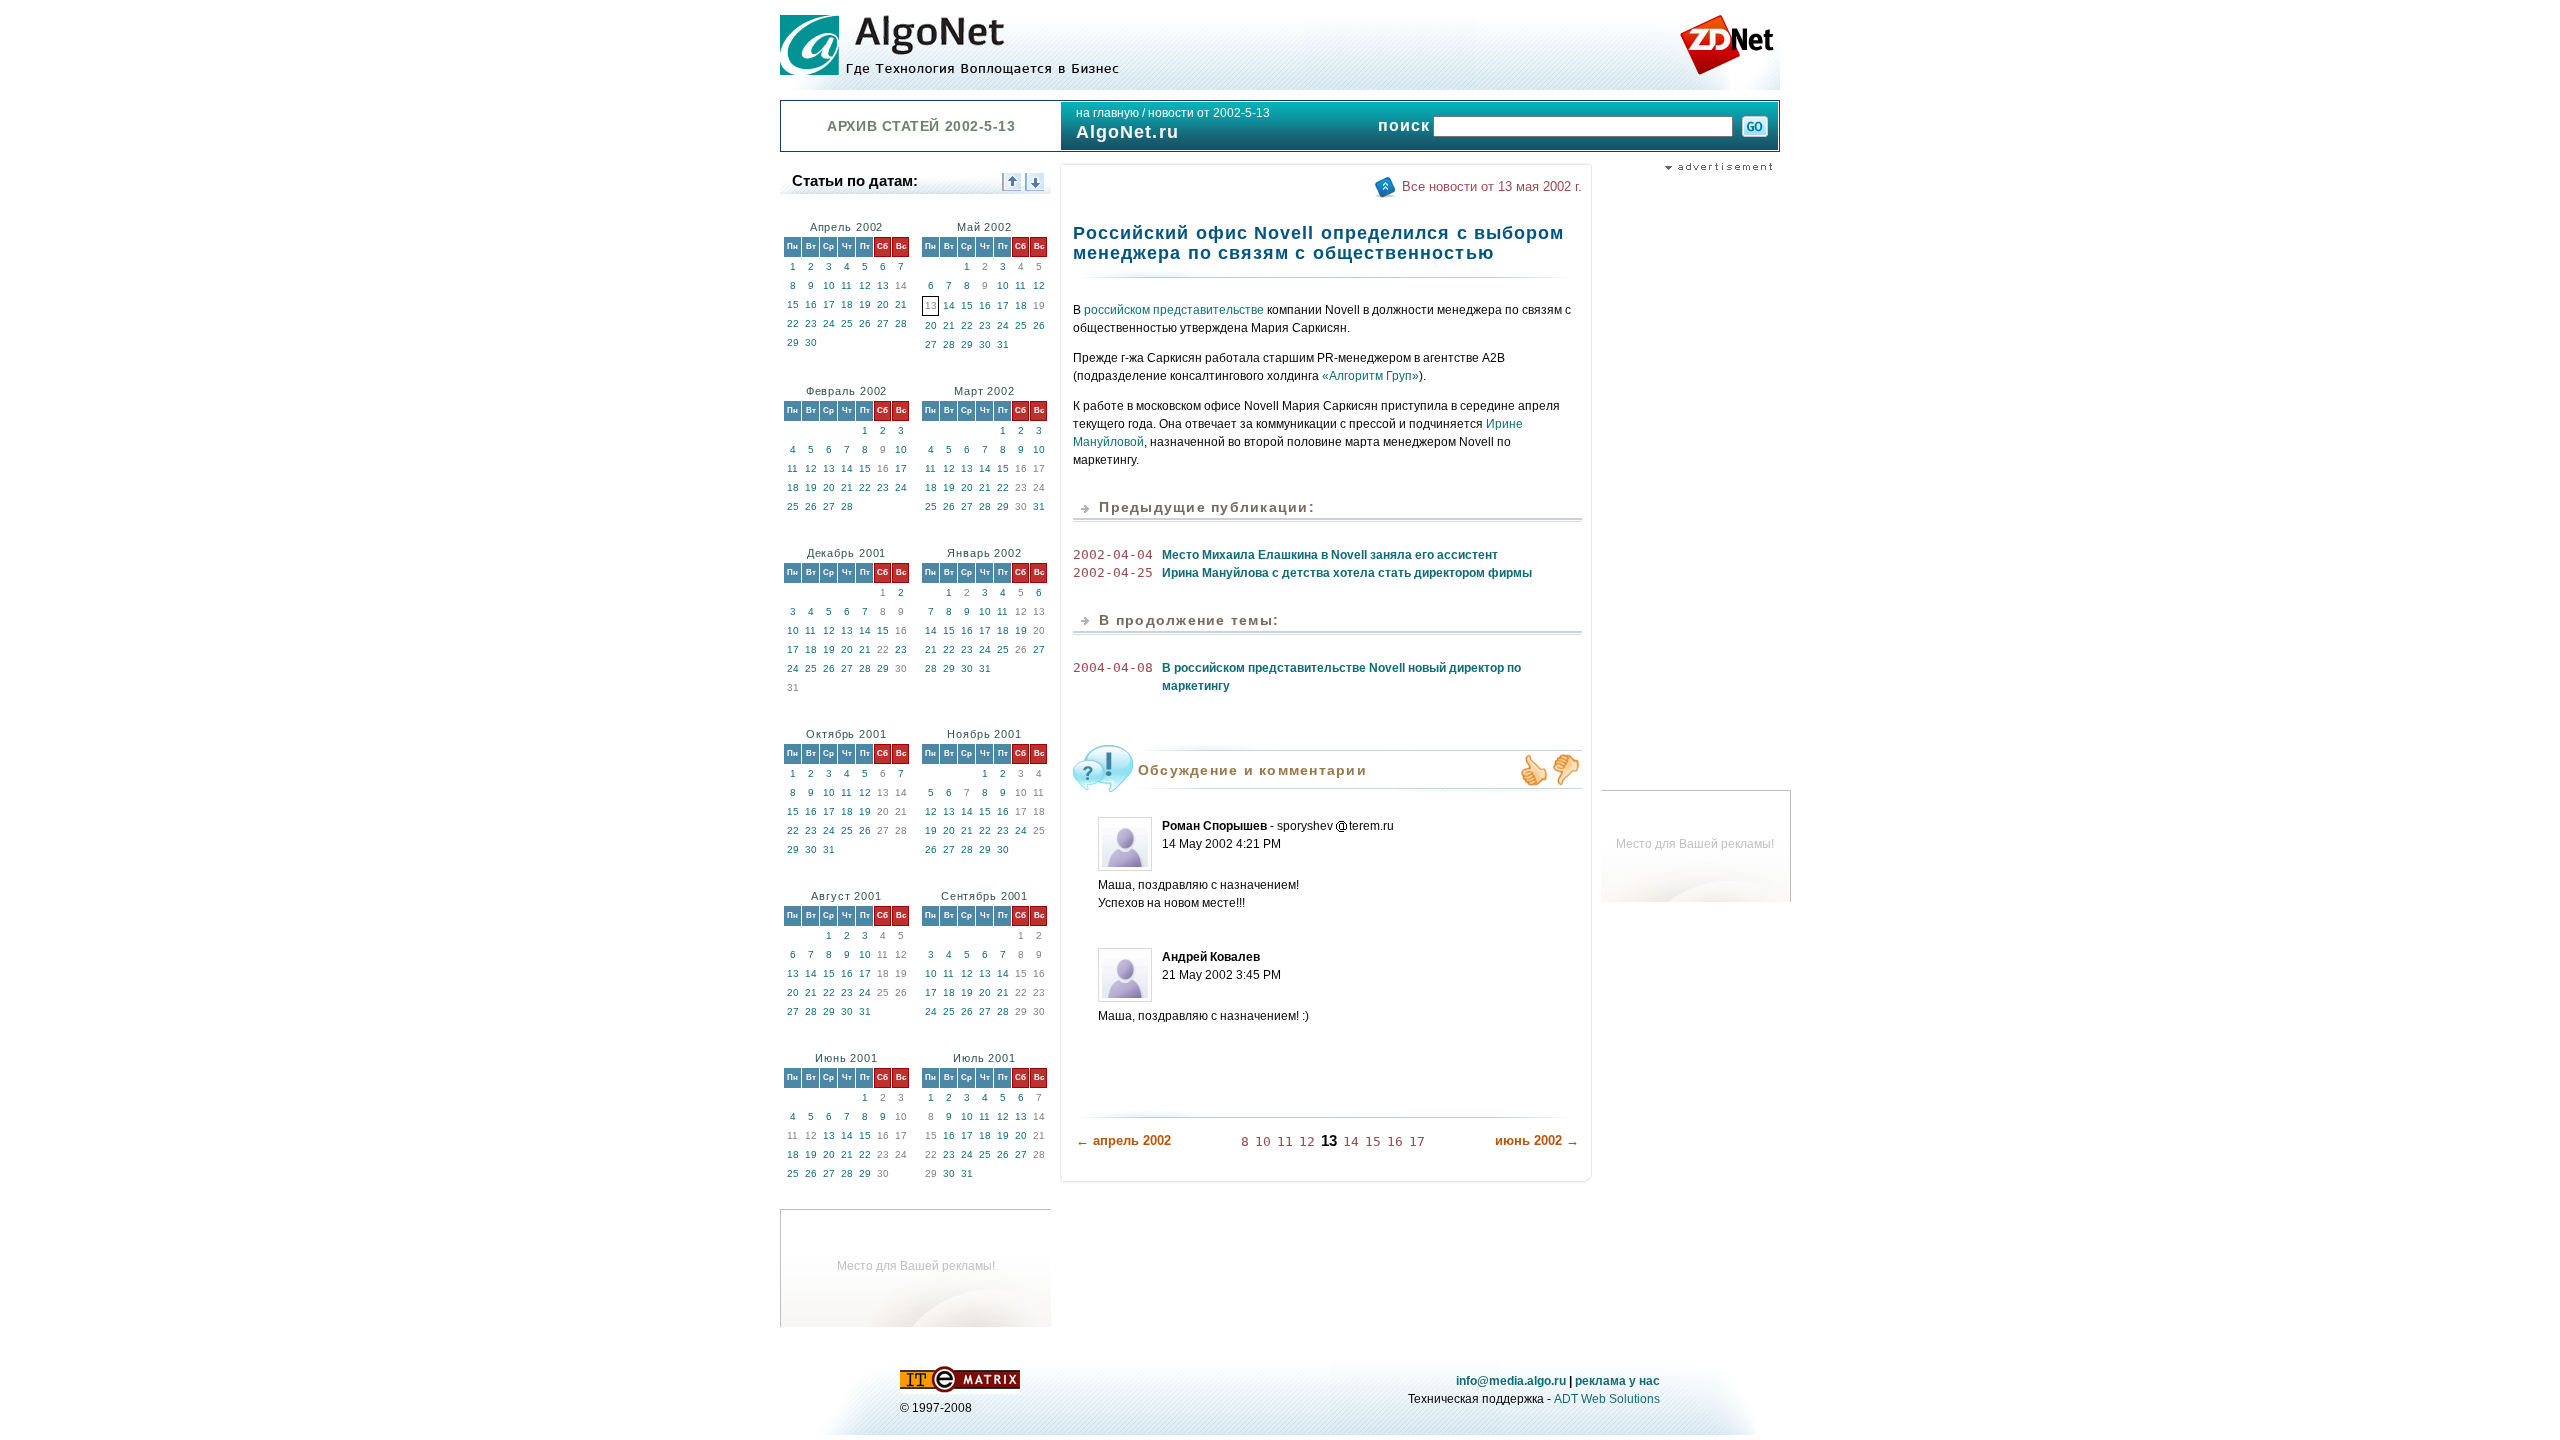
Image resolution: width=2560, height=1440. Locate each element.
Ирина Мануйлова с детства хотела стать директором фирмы (1347, 573)
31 (1003, 344)
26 (865, 323)
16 (811, 304)
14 (949, 305)
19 (865, 304)
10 (829, 285)
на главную (1107, 113)
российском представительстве (1174, 310)
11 (846, 285)
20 (883, 304)
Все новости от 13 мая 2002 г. (1492, 186)
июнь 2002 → (1537, 1140)
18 (847, 304)
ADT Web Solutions (1607, 1399)
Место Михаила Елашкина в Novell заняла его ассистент (1330, 555)
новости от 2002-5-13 (1209, 113)
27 (883, 323)
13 (883, 285)
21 (901, 304)
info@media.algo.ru (1511, 1381)
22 (793, 323)
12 (865, 285)
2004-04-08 (1113, 667)
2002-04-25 (1113, 572)
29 (793, 342)
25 (847, 323)
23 (811, 323)
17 (829, 304)
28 (901, 323)
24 (829, 323)
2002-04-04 (1113, 554)
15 (793, 304)
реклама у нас (1617, 1381)
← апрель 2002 (1123, 1140)
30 (811, 342)
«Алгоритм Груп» (1370, 376)
